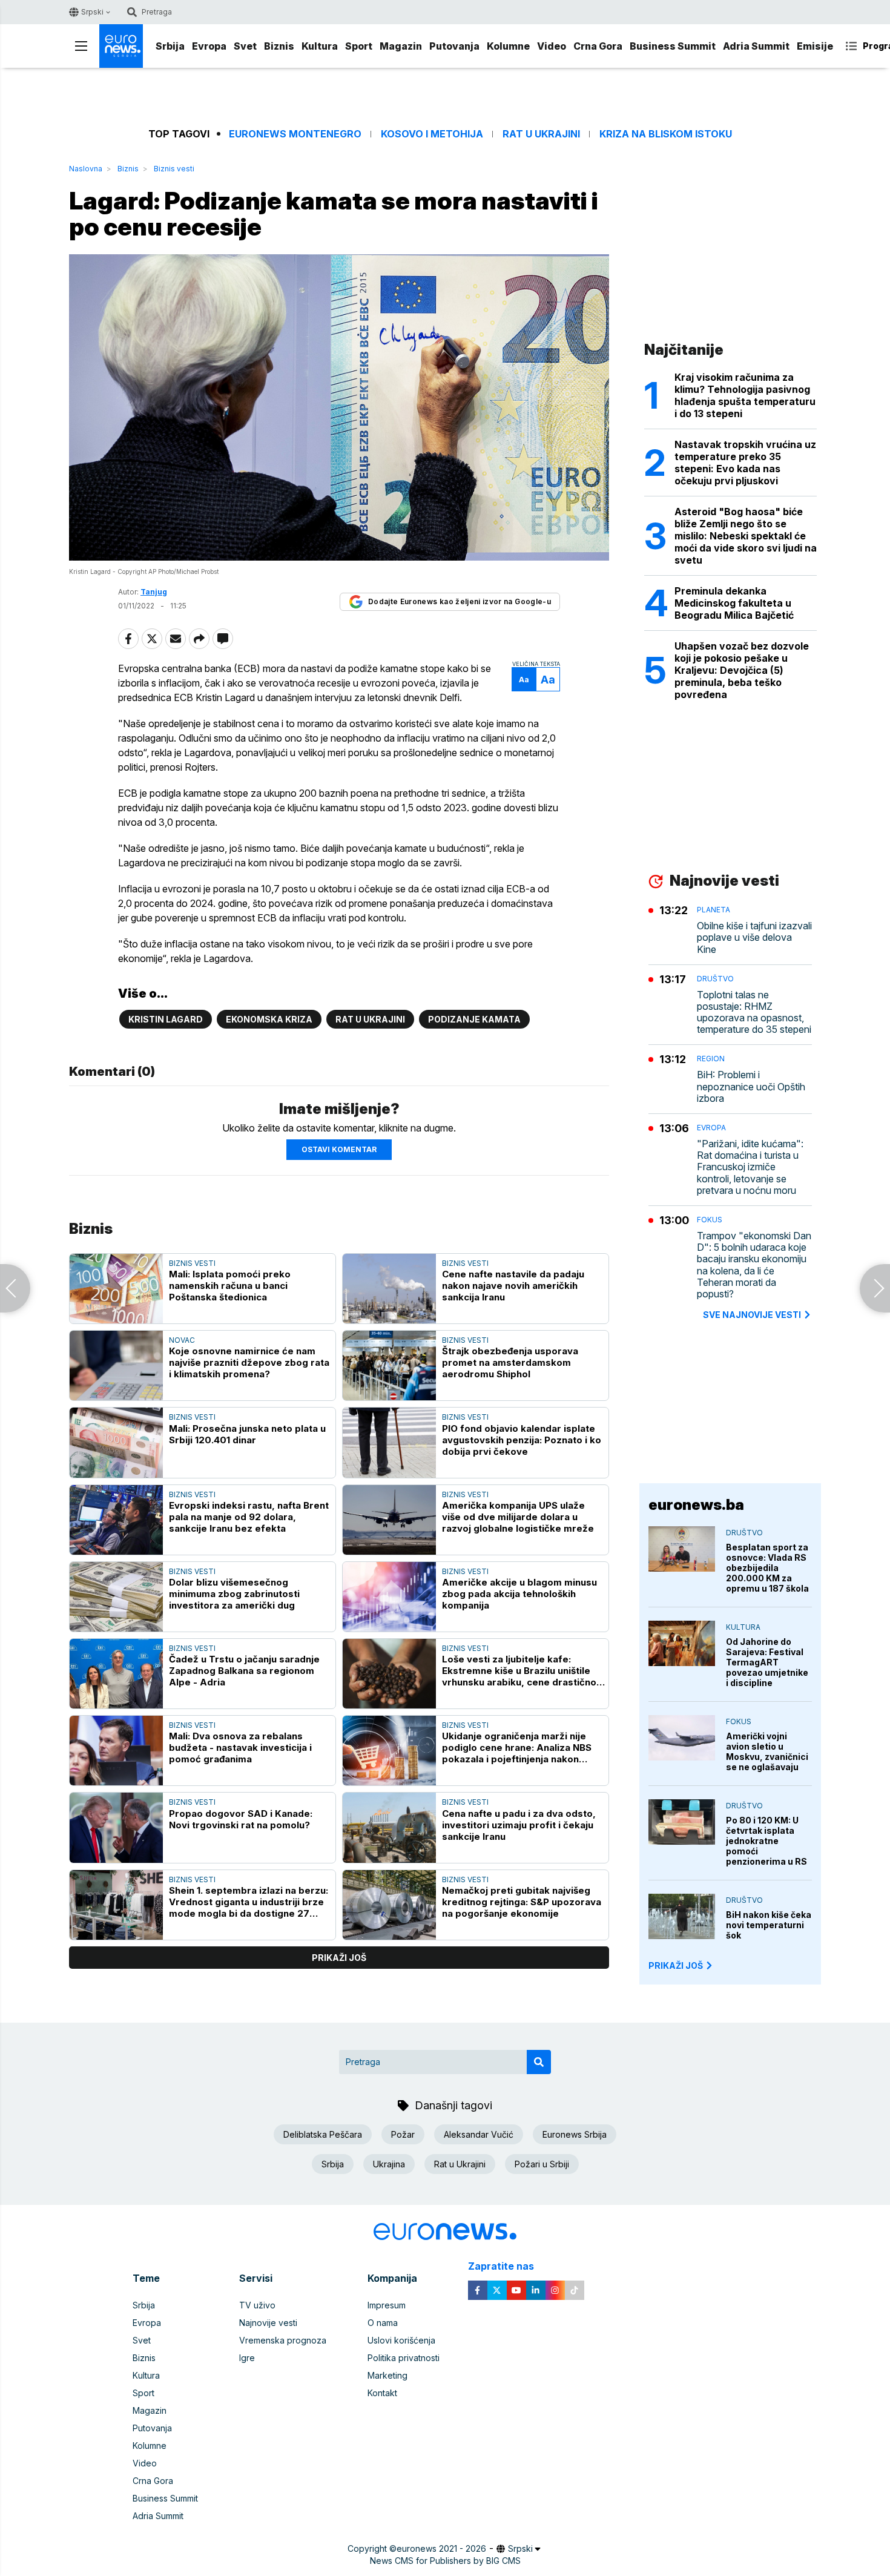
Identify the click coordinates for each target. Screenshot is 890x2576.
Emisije (815, 46)
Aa (524, 680)
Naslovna (86, 169)
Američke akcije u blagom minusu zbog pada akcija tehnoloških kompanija (519, 1594)
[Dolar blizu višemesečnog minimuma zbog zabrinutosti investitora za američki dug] (116, 1597)
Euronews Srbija (575, 2134)
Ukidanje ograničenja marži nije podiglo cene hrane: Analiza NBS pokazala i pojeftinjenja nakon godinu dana (517, 1748)
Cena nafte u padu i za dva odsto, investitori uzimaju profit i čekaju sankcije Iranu (519, 1825)
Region (711, 1059)
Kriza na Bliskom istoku (666, 134)
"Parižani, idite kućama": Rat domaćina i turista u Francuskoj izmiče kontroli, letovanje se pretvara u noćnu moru (750, 1167)
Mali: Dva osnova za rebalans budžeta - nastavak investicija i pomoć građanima (240, 1748)
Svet (245, 46)
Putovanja (454, 46)
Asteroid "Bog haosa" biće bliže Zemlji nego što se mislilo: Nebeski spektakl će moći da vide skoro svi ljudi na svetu (746, 536)
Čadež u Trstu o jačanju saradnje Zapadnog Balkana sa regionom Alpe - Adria (244, 1671)
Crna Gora (598, 46)
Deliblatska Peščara (323, 2134)
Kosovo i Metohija (432, 134)
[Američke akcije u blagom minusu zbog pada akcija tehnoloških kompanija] (389, 1597)
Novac (182, 1340)
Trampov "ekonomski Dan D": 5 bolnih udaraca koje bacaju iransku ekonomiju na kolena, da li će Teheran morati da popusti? (754, 1265)
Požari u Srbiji (542, 2164)
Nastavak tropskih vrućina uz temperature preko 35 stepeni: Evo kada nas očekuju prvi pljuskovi (745, 463)
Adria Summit (756, 46)
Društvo (715, 979)
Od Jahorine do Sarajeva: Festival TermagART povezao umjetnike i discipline (767, 1662)
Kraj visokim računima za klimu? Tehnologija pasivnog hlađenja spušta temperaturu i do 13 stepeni (745, 395)
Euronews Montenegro (295, 134)
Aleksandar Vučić (479, 2134)
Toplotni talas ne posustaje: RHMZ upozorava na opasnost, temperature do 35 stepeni (754, 1013)
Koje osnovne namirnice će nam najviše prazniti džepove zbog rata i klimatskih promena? (249, 1362)
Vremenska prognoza (283, 2340)
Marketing (387, 2375)
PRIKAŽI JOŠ (676, 1965)
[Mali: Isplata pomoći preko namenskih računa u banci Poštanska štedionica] (116, 1289)
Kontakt (382, 2393)
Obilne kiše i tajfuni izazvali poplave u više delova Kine (754, 937)
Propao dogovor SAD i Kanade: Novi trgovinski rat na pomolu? (241, 1819)
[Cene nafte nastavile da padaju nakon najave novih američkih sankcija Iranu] (389, 1289)
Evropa (209, 46)
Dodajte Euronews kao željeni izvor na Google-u (460, 601)
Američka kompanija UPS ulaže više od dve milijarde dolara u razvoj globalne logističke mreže (518, 1517)
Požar (403, 2134)
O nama (383, 2323)
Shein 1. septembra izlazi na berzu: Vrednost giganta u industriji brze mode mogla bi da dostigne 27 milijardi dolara (249, 1902)
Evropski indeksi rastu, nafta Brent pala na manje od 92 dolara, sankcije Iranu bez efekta (249, 1517)
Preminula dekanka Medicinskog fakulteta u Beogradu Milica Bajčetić (734, 603)
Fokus (710, 1220)
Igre (247, 2358)
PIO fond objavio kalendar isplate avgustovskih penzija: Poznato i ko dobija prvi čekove (522, 1440)
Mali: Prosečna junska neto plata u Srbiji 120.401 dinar (247, 1434)
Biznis (279, 46)
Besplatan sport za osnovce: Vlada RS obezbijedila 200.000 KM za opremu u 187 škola (767, 1568)
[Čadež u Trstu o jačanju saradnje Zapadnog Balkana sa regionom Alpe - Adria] (116, 1674)
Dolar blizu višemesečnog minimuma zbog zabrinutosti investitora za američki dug (234, 1594)
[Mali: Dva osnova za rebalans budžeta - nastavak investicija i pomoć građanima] (116, 1751)
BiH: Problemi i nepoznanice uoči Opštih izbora (751, 1086)
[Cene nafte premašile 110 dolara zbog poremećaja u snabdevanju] (15, 1288)
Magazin (401, 46)
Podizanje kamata (474, 1019)
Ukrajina (389, 2164)
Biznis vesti (174, 169)
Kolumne (508, 46)
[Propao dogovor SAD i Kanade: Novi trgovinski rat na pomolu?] (116, 1827)
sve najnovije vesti (752, 1315)
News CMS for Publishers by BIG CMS (445, 2561)
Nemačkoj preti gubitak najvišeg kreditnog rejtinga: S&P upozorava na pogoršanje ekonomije (522, 1902)
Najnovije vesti (268, 2323)
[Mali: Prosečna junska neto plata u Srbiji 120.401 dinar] (116, 1442)
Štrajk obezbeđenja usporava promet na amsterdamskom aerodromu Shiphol (510, 1362)
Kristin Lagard (166, 1019)
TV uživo (257, 2305)
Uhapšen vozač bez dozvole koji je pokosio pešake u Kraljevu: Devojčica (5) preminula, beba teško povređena (742, 670)
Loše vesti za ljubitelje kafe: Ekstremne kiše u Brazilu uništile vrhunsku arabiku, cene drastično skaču (519, 1671)
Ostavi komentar (339, 1149)
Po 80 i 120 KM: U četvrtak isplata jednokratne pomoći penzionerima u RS (766, 1841)
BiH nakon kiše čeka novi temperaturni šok (769, 1925)
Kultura (320, 46)
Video (552, 46)
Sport (359, 46)
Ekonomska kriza (269, 1019)
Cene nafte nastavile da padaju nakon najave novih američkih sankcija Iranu (513, 1286)
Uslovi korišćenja (401, 2340)
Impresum (387, 2305)
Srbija (170, 46)
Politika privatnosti (404, 2358)
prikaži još (339, 1958)
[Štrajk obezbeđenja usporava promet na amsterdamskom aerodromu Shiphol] (389, 1365)
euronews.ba (696, 1505)
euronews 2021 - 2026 (441, 2548)
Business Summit (673, 46)
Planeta (714, 910)
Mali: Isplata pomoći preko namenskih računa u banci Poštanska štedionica (230, 1286)
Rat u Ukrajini (541, 134)
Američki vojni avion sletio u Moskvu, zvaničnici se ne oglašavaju (767, 1751)
